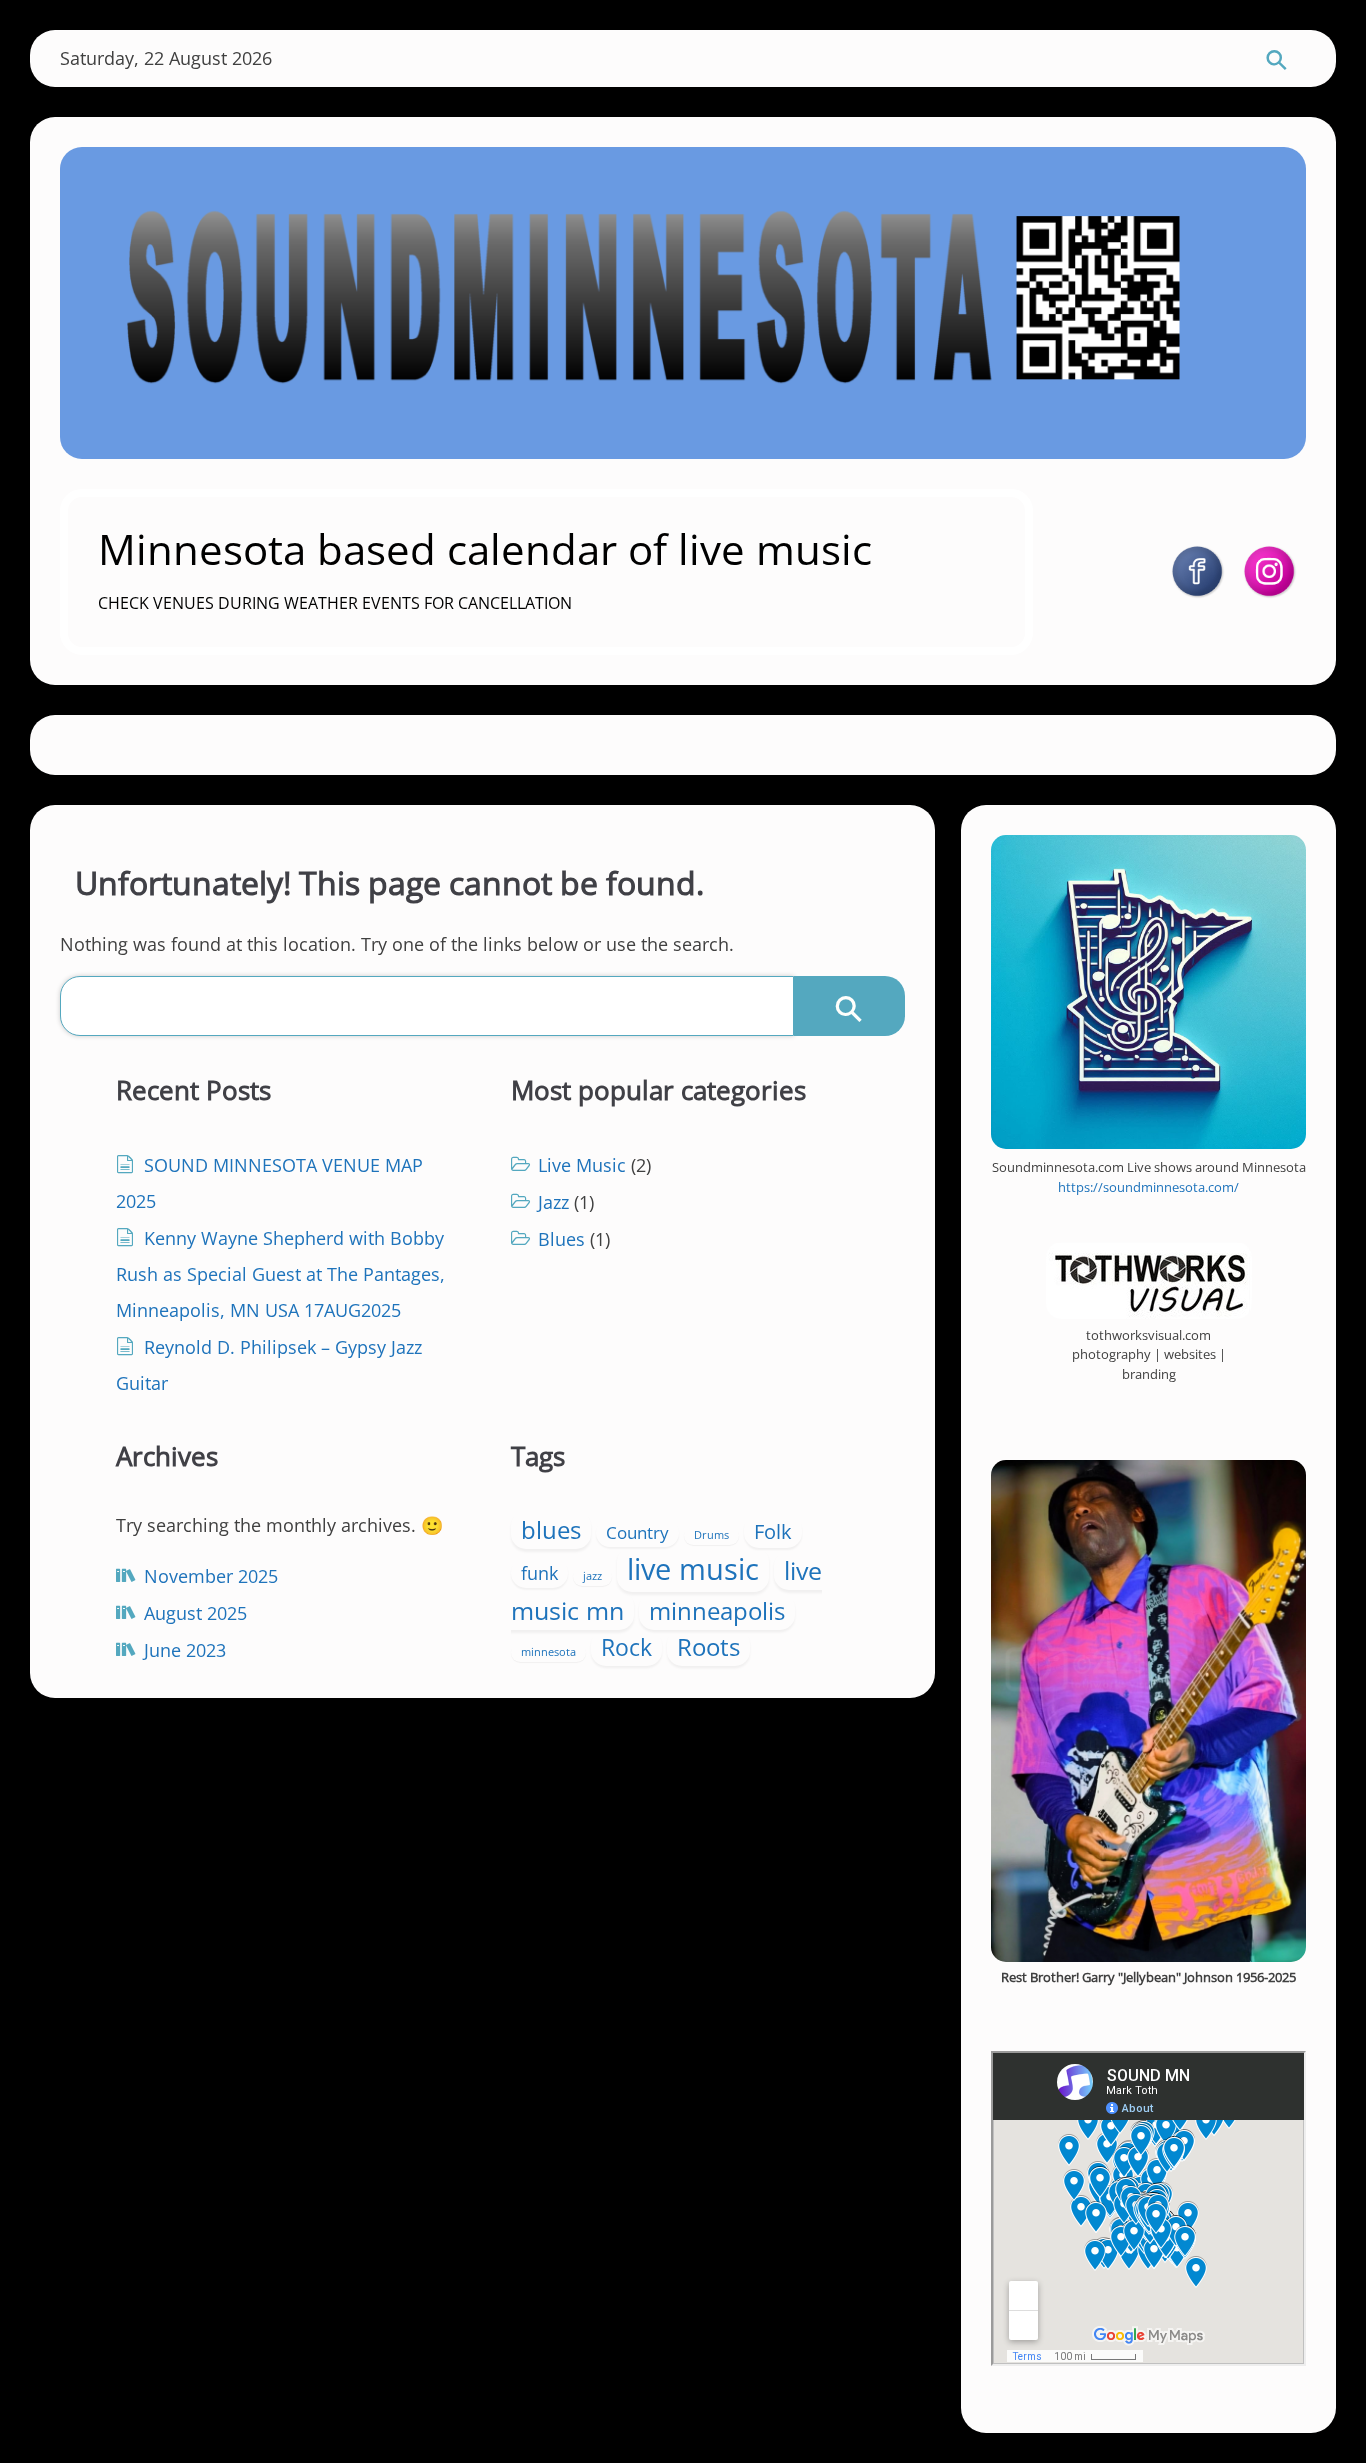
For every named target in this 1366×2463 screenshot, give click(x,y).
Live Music (582, 1165)
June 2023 (185, 1650)
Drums (711, 1535)
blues (551, 1529)
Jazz (553, 1202)
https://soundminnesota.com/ (1148, 1187)
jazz (592, 1576)
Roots (708, 1647)
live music (693, 1569)
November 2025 (211, 1576)
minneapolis (717, 1611)
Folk (773, 1531)
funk (539, 1572)
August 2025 (195, 1613)
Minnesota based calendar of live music (485, 548)
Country (637, 1532)
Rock (626, 1647)
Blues (561, 1239)
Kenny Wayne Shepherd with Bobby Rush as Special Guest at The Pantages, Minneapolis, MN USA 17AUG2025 (280, 1274)
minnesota (548, 1652)
